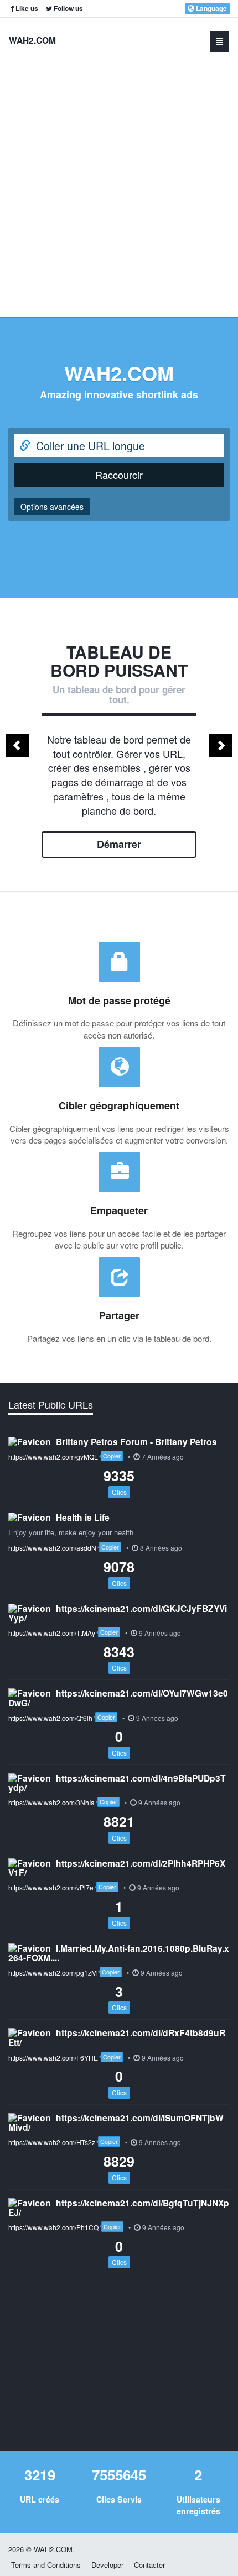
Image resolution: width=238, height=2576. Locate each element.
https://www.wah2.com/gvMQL (53, 1456)
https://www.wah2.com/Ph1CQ (53, 2227)
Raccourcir (119, 475)
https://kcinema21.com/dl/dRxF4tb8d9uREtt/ (117, 2037)
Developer (107, 2565)
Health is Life (83, 1517)
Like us (26, 8)
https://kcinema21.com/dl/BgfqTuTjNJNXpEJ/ (119, 2208)
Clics (119, 1492)
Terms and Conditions (46, 2565)
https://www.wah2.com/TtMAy (52, 1633)
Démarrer (119, 844)
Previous (17, 746)
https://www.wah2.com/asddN (52, 1548)
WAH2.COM (32, 40)
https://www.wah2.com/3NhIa (51, 1802)
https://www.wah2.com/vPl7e (51, 1887)
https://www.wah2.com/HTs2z (52, 2142)
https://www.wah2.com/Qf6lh (50, 1718)
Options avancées (52, 507)
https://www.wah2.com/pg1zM (53, 1972)
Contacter (149, 2565)
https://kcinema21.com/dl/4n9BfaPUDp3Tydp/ (117, 1783)
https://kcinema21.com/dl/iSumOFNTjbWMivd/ (116, 2122)
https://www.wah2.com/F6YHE (53, 2058)
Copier (112, 1456)
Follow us (68, 8)
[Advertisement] (119, 182)
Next (221, 746)
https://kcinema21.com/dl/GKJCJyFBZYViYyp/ (118, 1613)
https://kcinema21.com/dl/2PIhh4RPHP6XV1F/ (117, 1868)
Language (211, 8)
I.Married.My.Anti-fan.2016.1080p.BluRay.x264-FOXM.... (119, 1953)
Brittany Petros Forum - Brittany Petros (136, 1442)
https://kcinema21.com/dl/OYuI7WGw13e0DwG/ (118, 1698)
